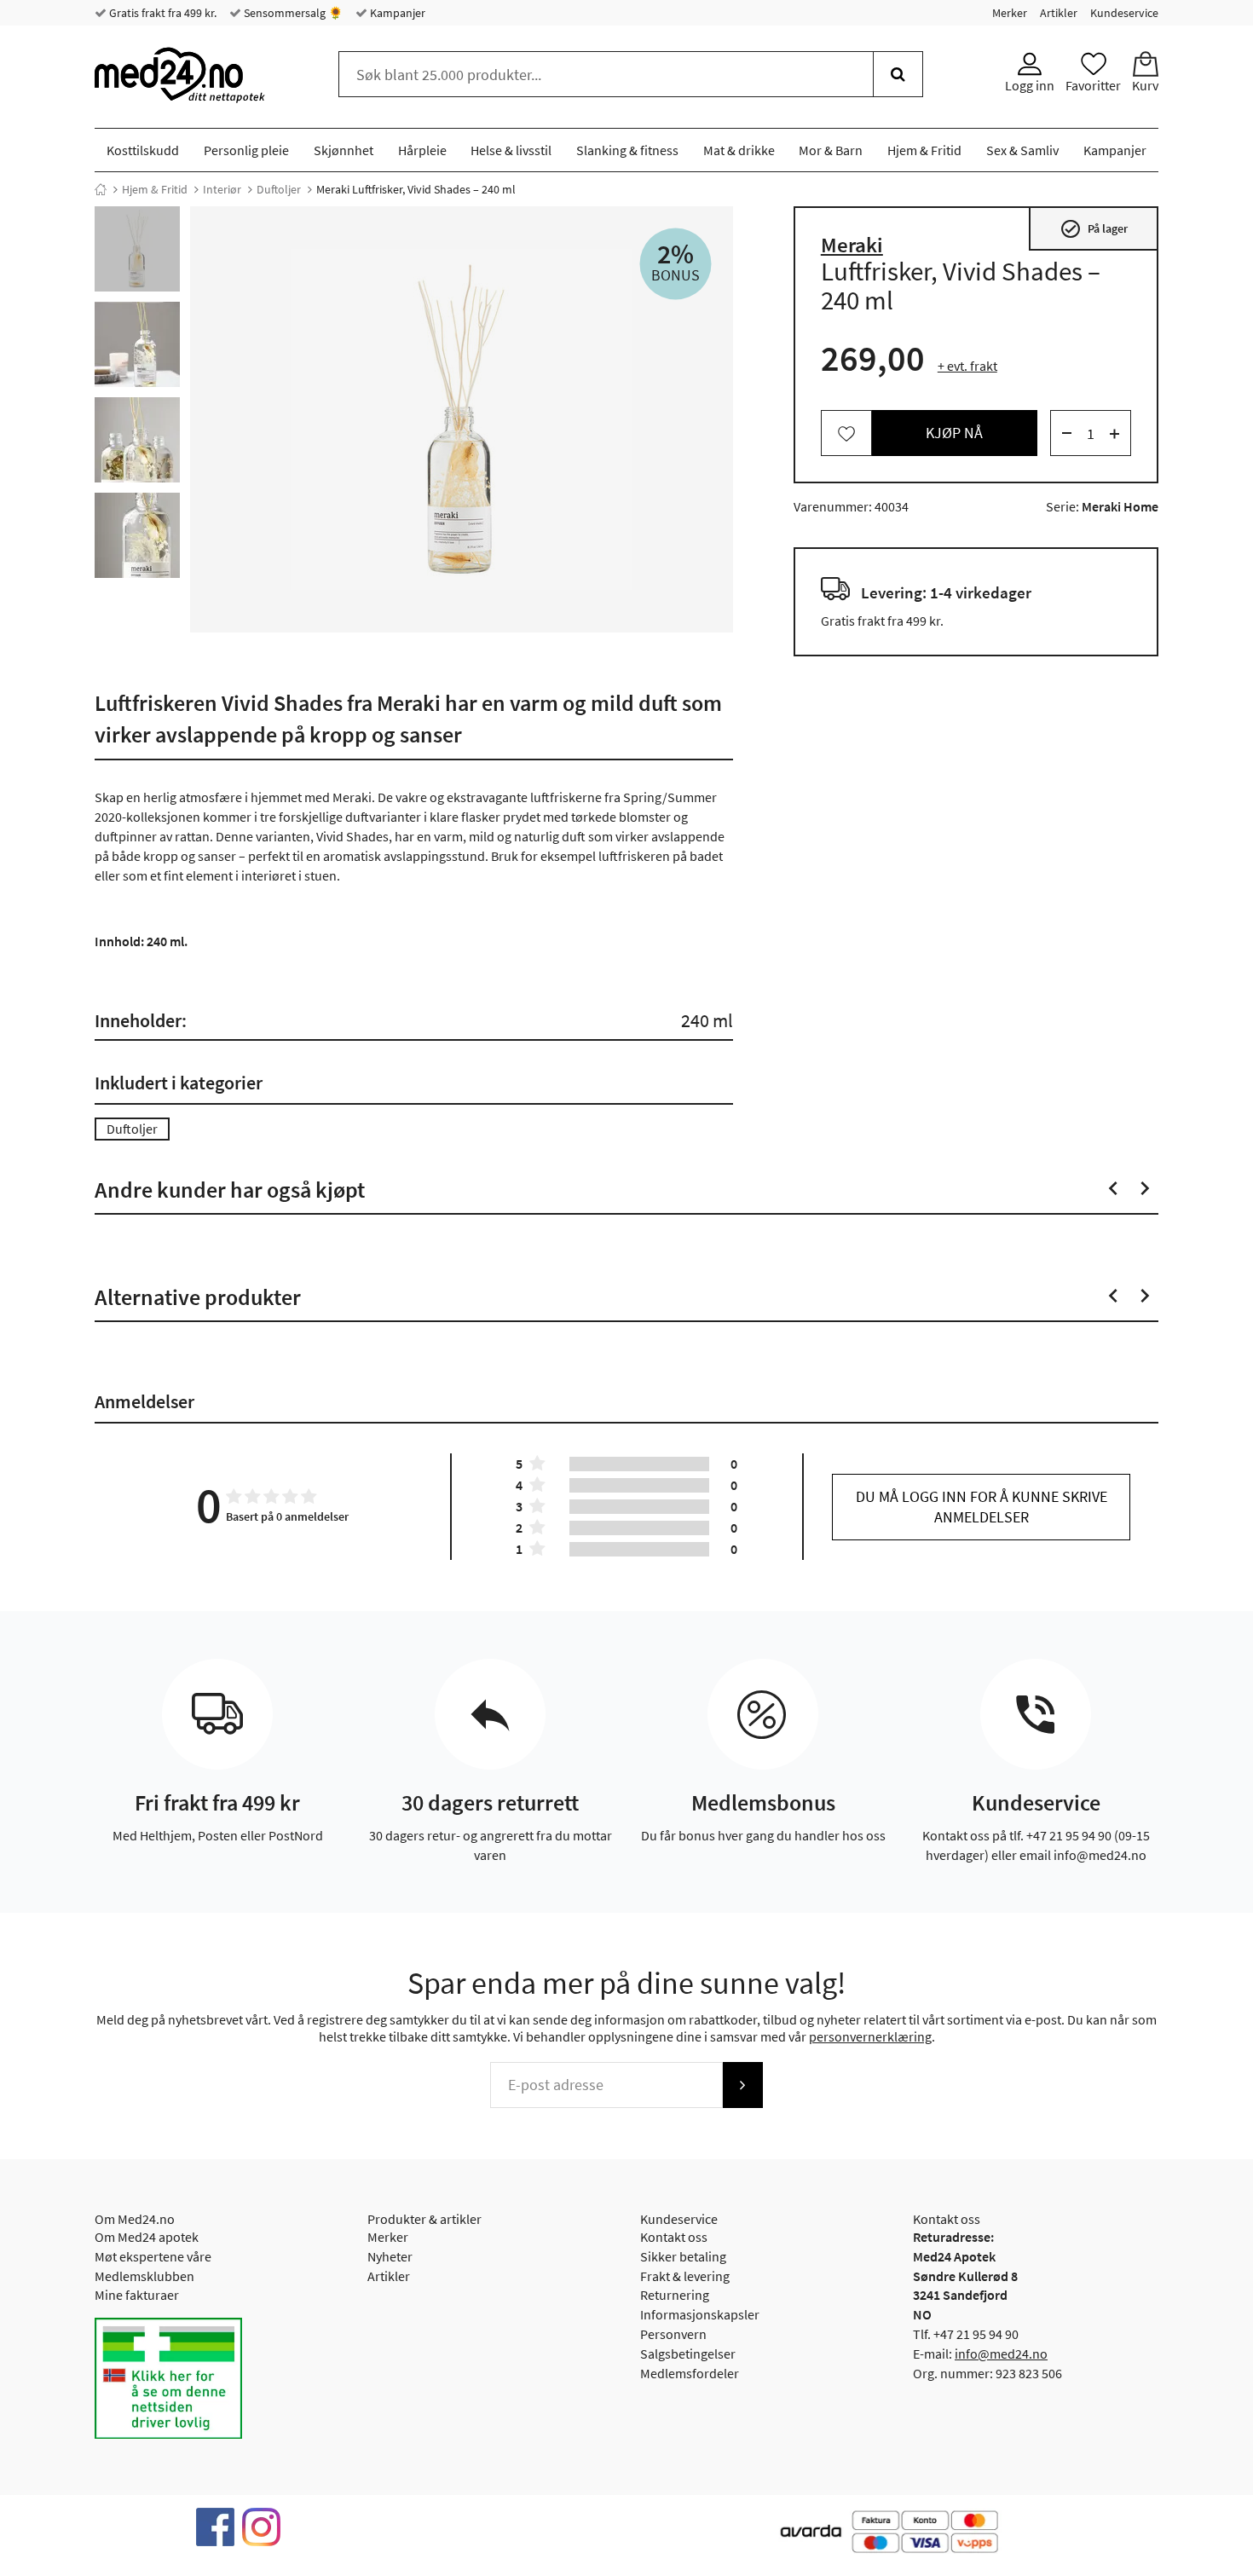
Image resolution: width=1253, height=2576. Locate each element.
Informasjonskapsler (700, 2314)
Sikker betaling (683, 2256)
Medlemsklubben (144, 2276)
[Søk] (898, 74)
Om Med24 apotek (147, 2237)
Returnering (675, 2295)
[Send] (742, 2085)
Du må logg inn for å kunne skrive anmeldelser (982, 1507)
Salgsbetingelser (688, 2354)
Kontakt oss (674, 2237)
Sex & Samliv (1022, 150)
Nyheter (390, 2256)
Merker (1010, 13)
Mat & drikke (739, 150)
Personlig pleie (246, 150)
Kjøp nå (954, 433)
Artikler (1059, 13)
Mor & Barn (831, 150)
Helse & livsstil (511, 150)
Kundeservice (1124, 13)
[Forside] (101, 189)
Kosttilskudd (143, 150)
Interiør (222, 189)
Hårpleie (422, 150)
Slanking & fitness (627, 150)
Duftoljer (279, 189)
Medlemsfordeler (690, 2373)
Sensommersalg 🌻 (292, 13)
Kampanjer (396, 13)
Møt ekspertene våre (153, 2256)
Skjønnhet (344, 150)
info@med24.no (1001, 2354)
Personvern (673, 2334)
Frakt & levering (685, 2276)
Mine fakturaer (137, 2295)
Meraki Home (1120, 507)
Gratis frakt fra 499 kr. (162, 13)
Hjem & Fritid (924, 150)
